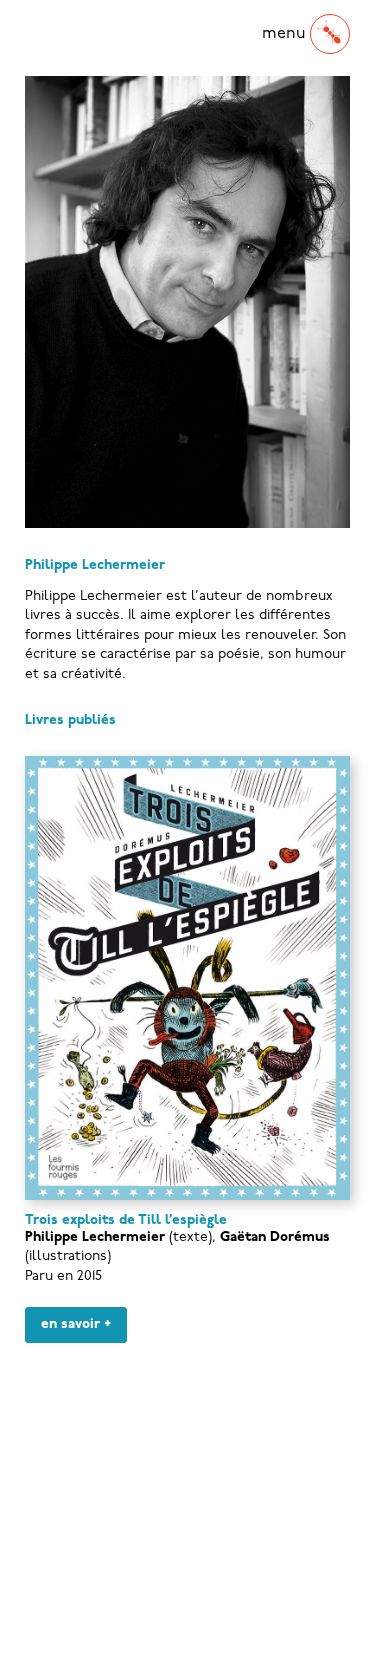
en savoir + (76, 1324)
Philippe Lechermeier (95, 1237)
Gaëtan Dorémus (275, 1237)
